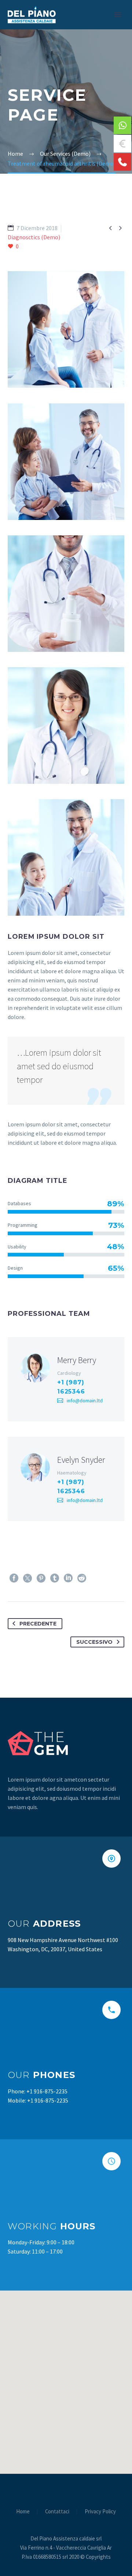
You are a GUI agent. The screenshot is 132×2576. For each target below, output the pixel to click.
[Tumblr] (55, 1578)
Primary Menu (118, 15)
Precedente (38, 1624)
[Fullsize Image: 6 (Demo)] (66, 857)
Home (23, 2512)
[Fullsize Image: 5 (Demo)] (66, 726)
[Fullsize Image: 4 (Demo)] (66, 594)
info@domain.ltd (85, 1400)
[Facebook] (14, 1578)
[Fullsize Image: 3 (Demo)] (66, 462)
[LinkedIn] (68, 1578)
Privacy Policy (100, 2512)
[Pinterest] (41, 1578)
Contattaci (57, 2512)
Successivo (94, 1642)
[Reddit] (82, 1578)
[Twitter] (27, 1578)
